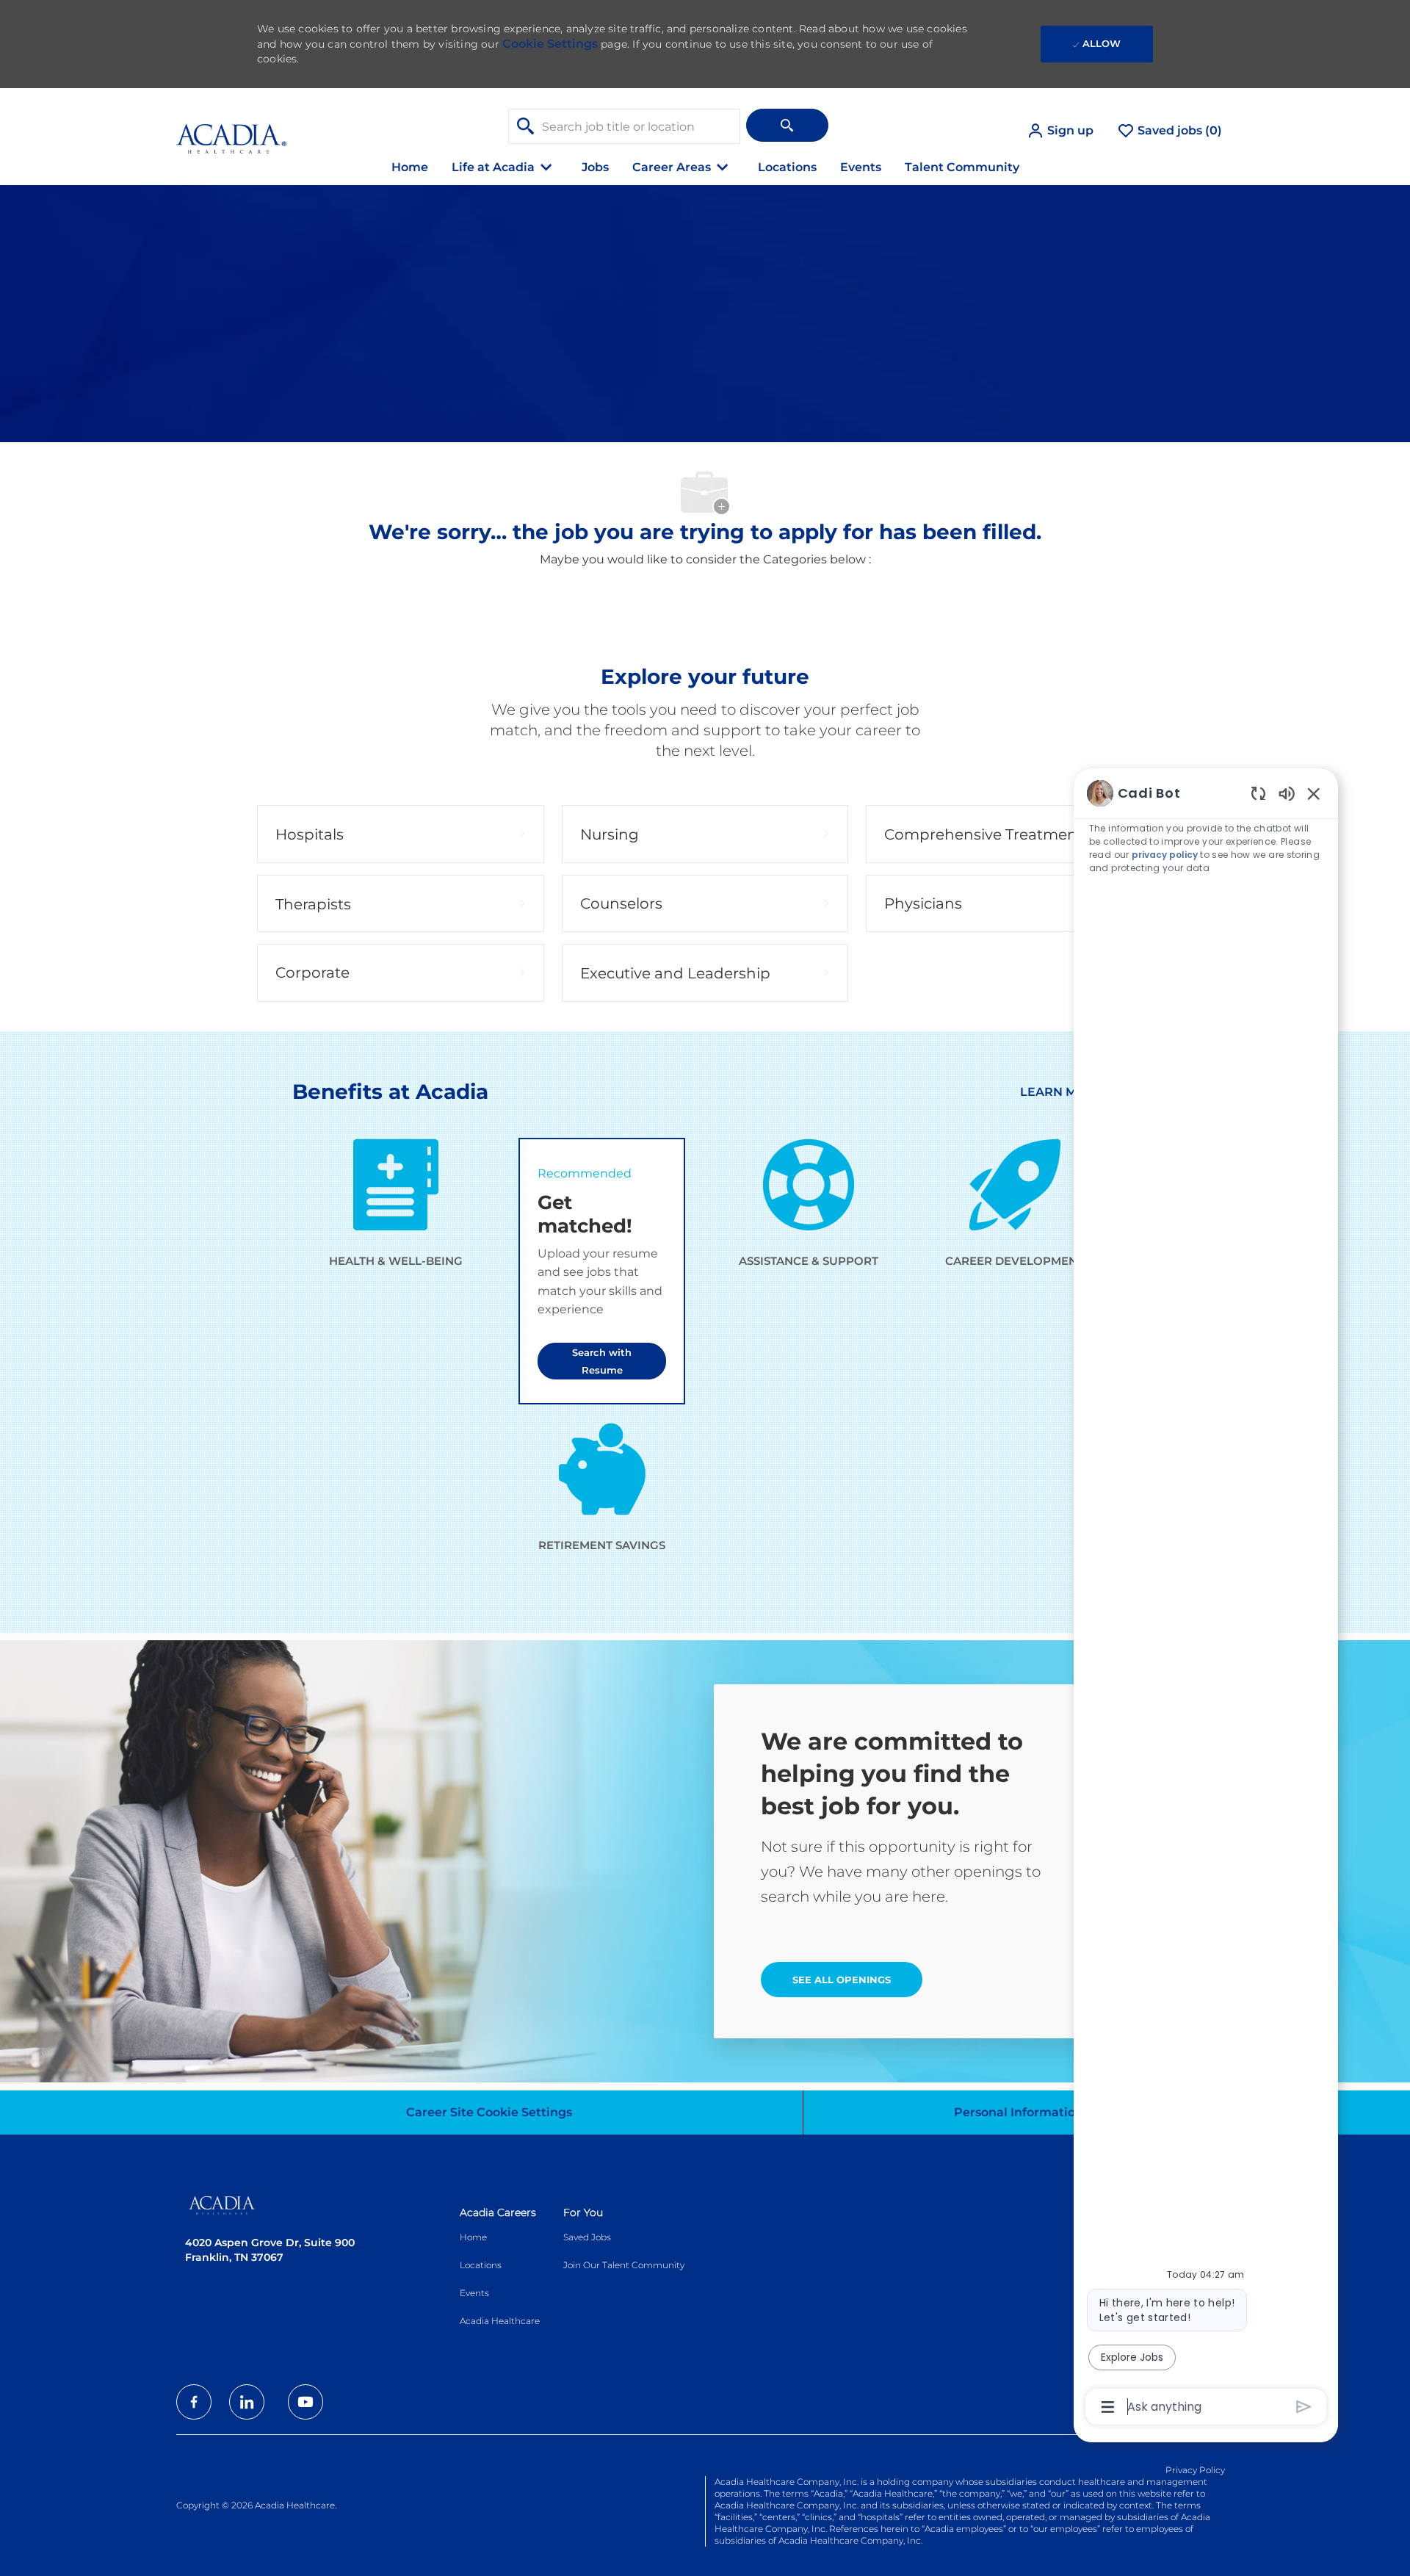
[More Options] (1108, 2407)
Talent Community (962, 167)
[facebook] (194, 2402)
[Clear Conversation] (1258, 793)
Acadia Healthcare (500, 2321)
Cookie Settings (550, 44)
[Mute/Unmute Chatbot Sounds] (1287, 793)
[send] (1304, 2407)
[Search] (787, 125)
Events (861, 167)
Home (410, 167)
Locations (787, 167)
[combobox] (624, 126)
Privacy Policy (1195, 2470)
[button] (1060, 131)
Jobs (595, 167)
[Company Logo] (231, 130)
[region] (1206, 1599)
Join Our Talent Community (624, 2265)
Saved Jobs (587, 2237)
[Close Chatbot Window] (1314, 793)
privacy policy (1165, 855)
